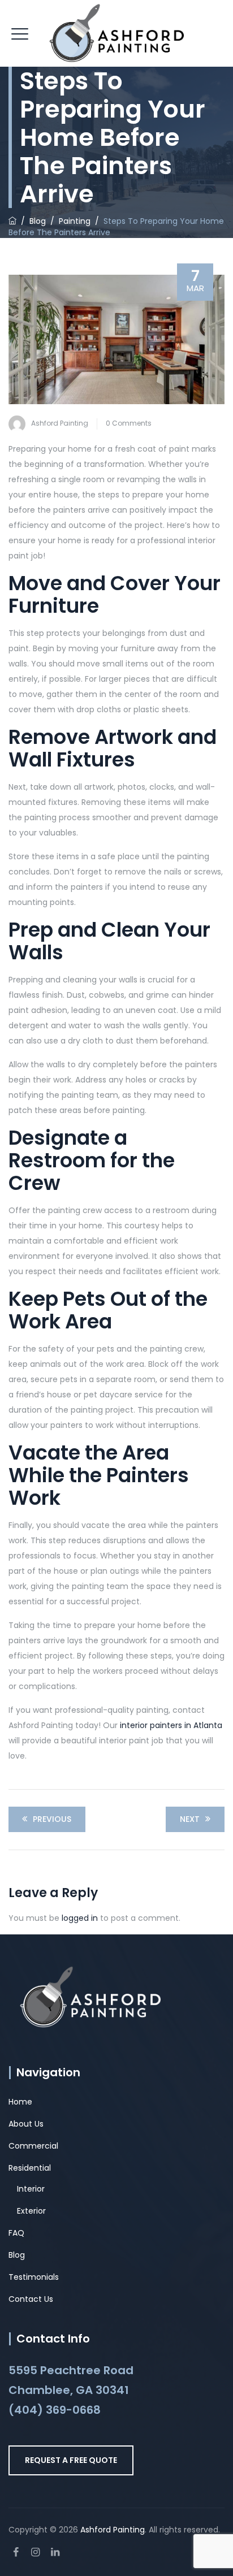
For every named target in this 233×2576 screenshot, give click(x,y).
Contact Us (31, 2299)
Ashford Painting (60, 423)
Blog (17, 2255)
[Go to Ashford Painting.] (12, 221)
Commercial (33, 2146)
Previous (52, 1819)
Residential (30, 2168)
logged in (80, 1918)
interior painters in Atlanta (171, 1725)
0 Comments (129, 423)
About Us (26, 2124)
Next (190, 1819)
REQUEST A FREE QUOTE (71, 2460)
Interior (31, 2189)
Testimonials (34, 2277)
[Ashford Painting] (116, 34)
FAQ (16, 2233)
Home (20, 2102)
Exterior (31, 2211)
